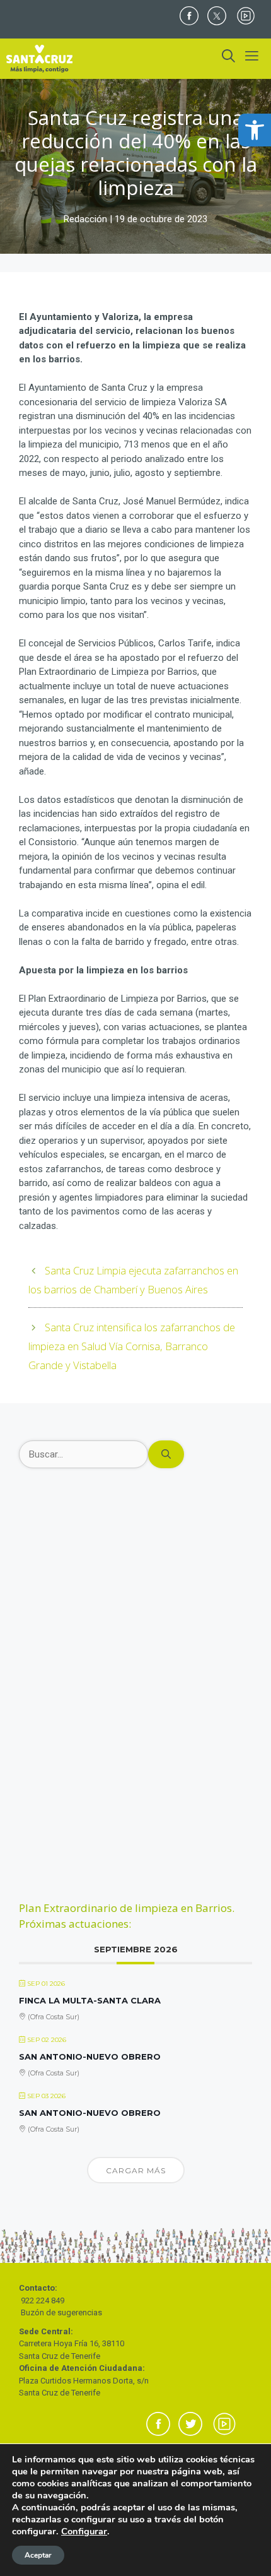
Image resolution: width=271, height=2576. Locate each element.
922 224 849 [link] (43, 2300)
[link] (255, 130)
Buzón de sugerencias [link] (61, 2312)
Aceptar (38, 2555)
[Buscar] (166, 1455)
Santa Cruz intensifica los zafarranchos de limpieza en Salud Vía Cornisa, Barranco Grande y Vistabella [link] (132, 1346)
